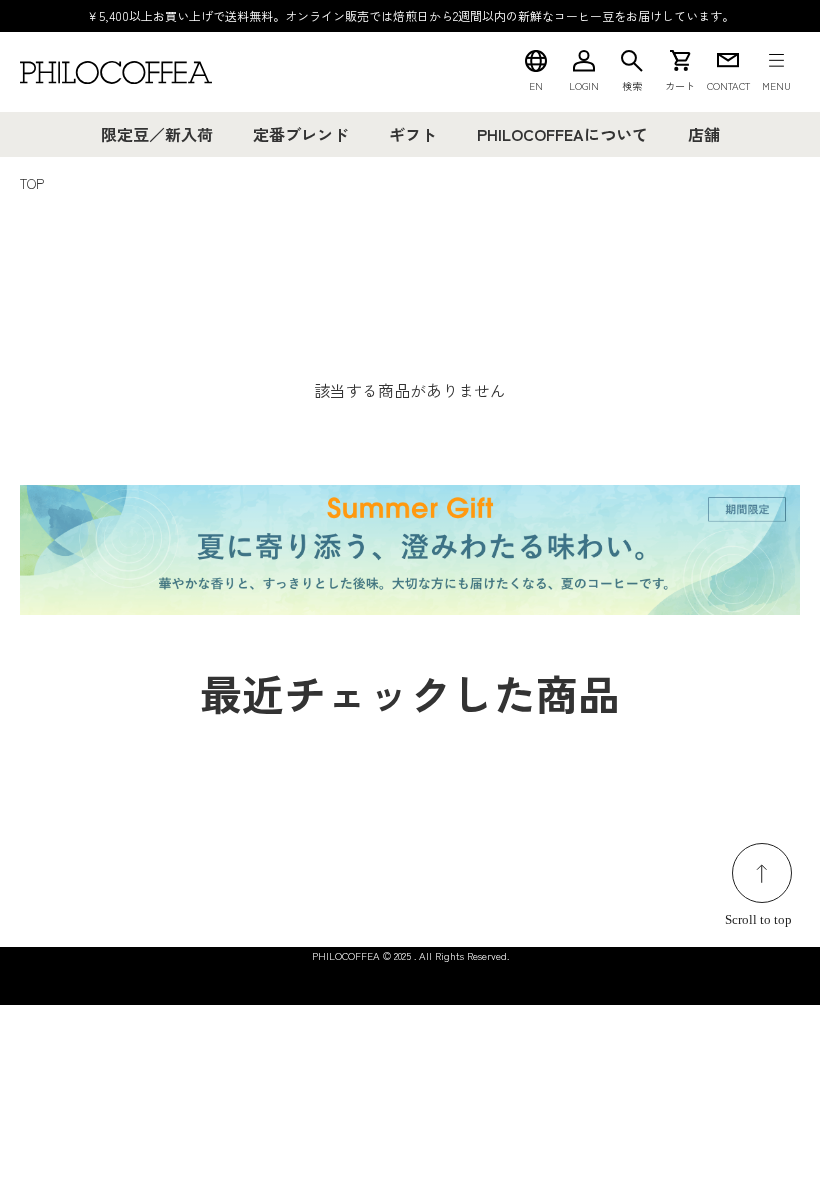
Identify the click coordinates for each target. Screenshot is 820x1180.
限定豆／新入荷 (157, 134)
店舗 (704, 134)
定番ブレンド (301, 134)
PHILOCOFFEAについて (562, 134)
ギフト (413, 134)
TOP (32, 183)
